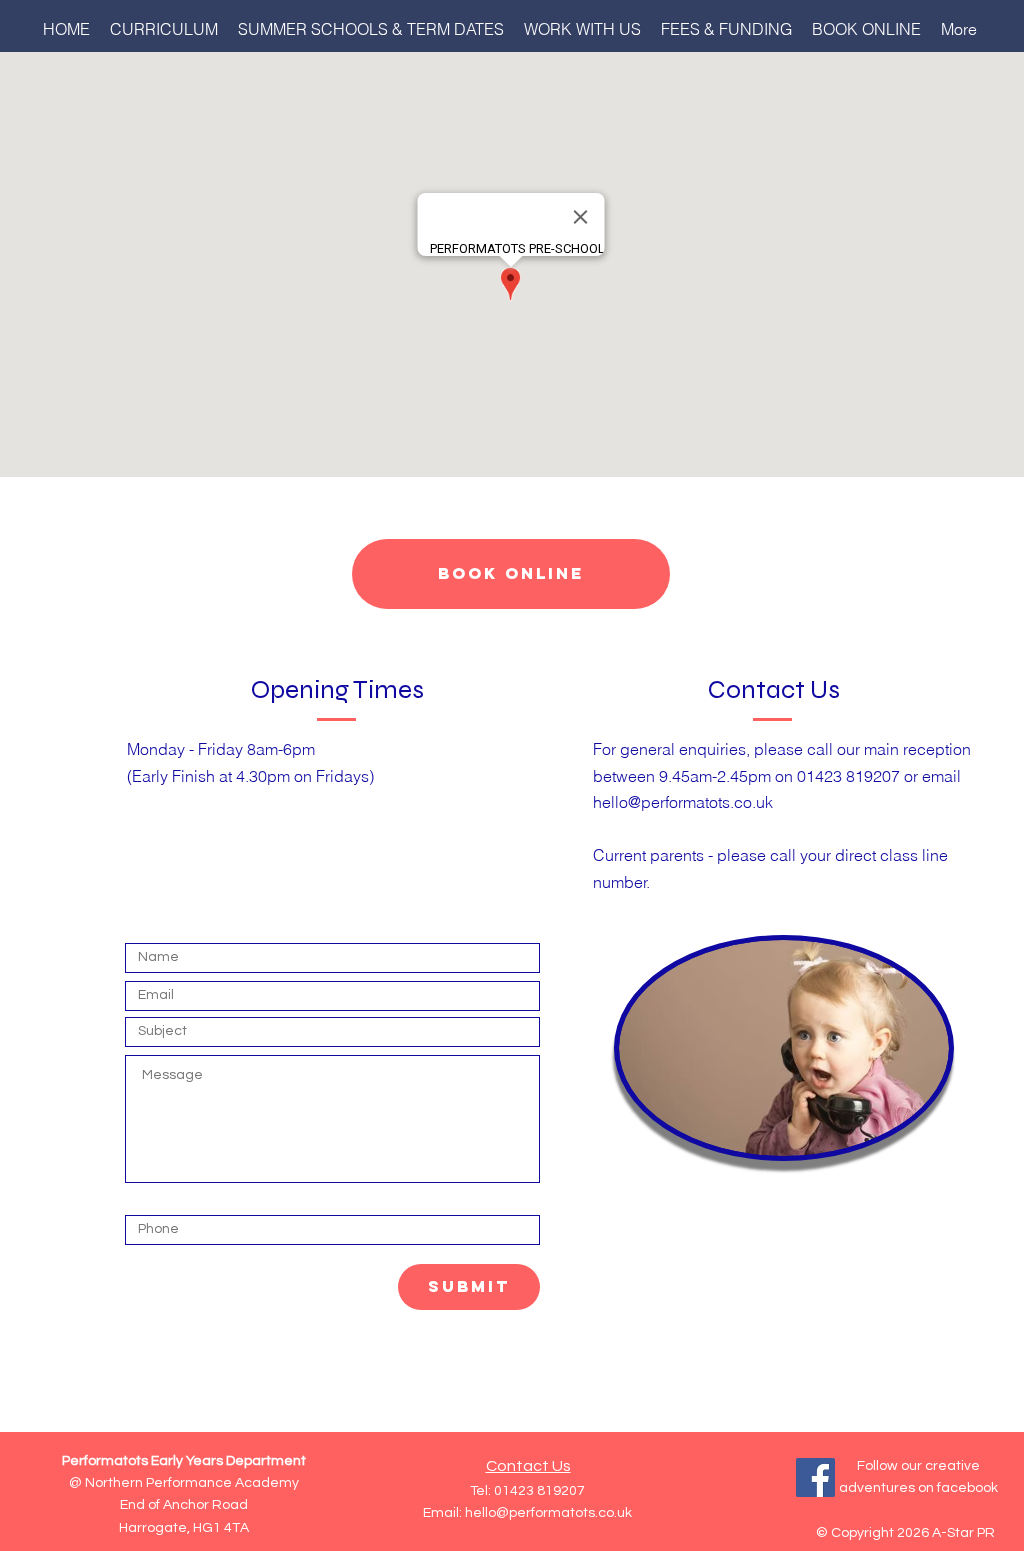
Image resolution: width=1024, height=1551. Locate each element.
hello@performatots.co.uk (683, 802)
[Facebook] (815, 1477)
